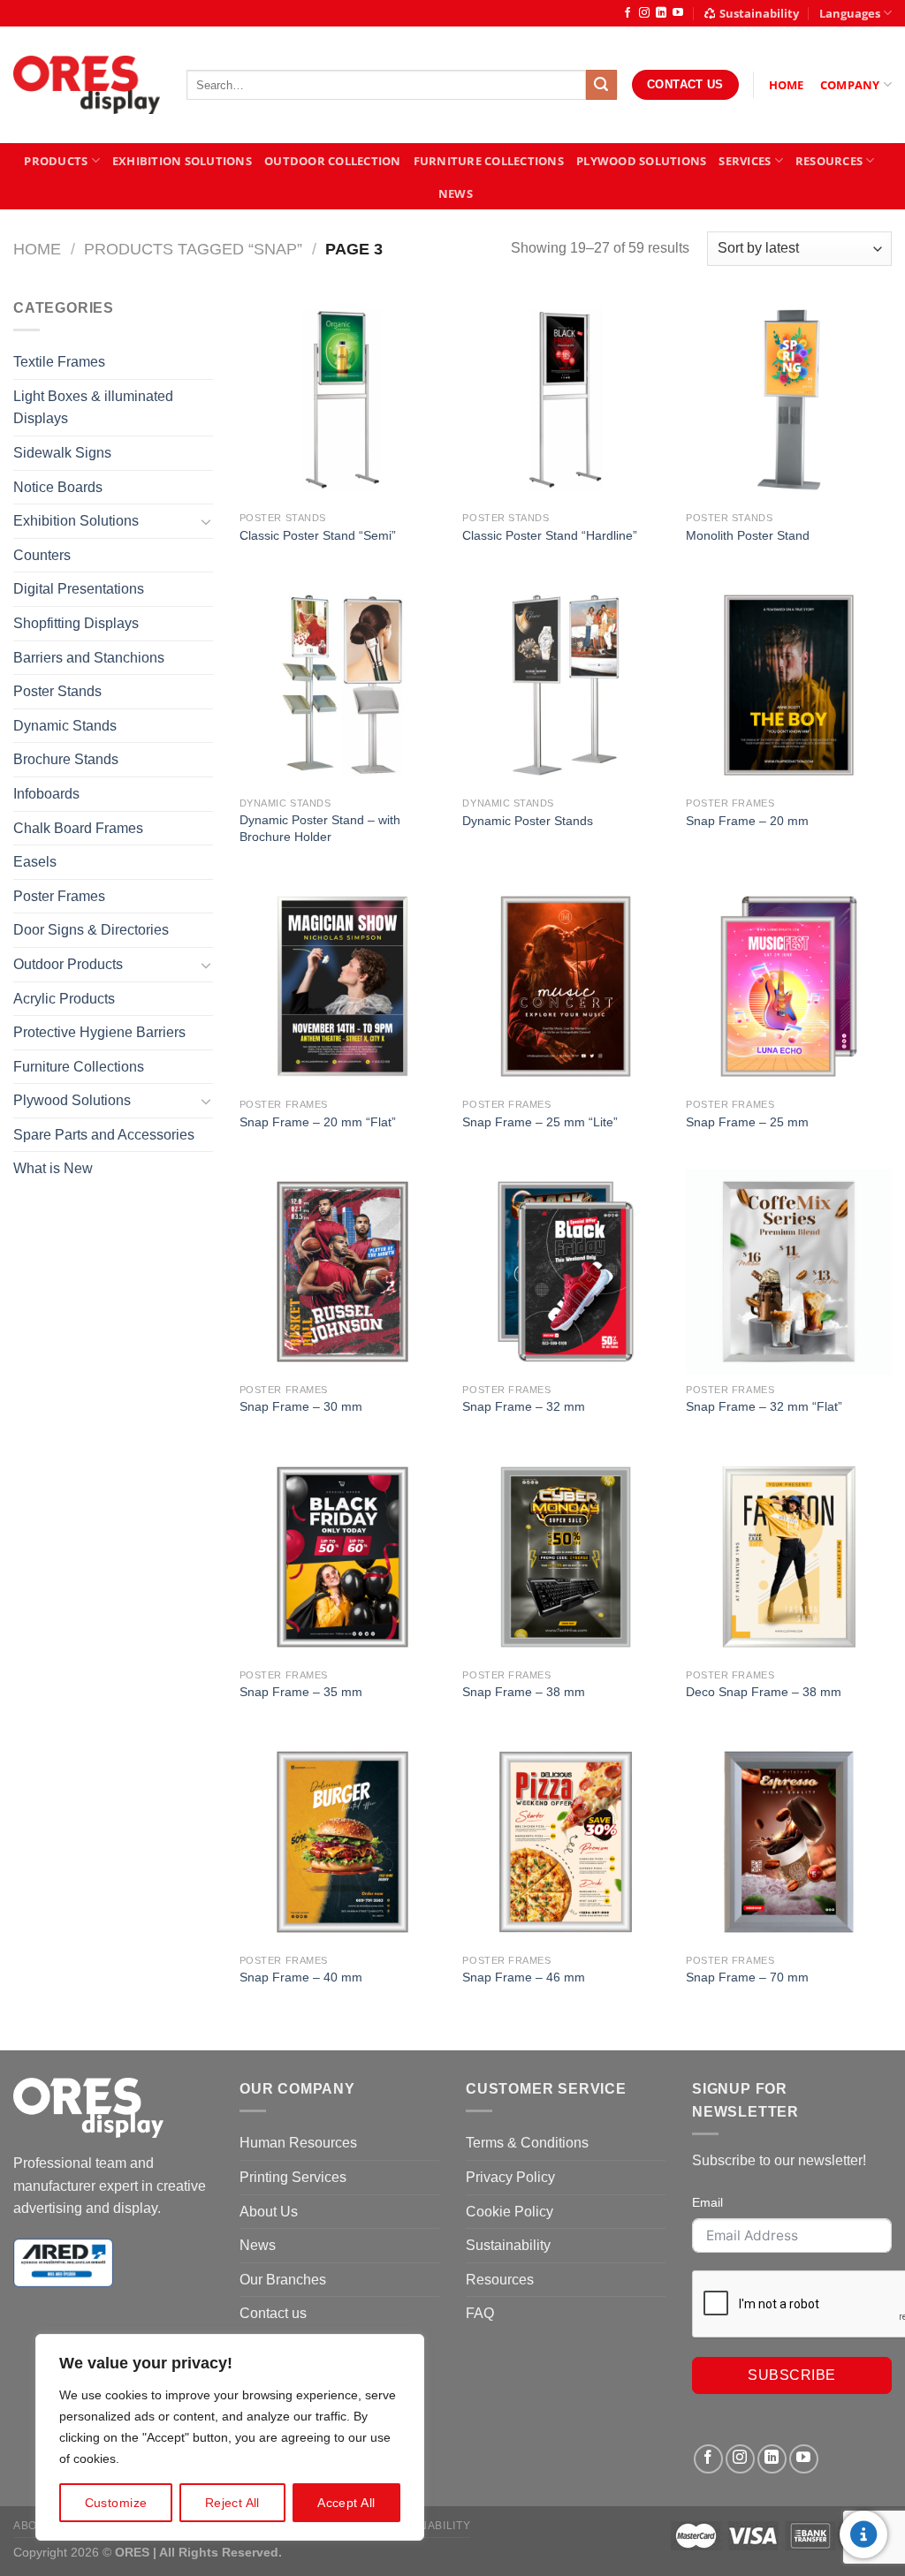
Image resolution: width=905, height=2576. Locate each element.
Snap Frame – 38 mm (524, 1692)
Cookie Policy (510, 2212)
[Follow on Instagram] (644, 13)
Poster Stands (57, 691)
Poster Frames (59, 896)
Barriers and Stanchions (89, 658)
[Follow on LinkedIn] (661, 13)
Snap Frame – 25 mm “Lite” (540, 1122)
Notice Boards (58, 487)
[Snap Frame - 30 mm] (342, 1272)
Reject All (232, 2503)
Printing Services (293, 2177)
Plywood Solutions (641, 161)
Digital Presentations (79, 589)
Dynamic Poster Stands (528, 821)
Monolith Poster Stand (748, 535)
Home (37, 249)
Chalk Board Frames (78, 828)
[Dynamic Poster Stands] (565, 685)
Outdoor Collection (333, 161)
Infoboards (46, 794)
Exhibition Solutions (182, 161)
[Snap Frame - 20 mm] (789, 685)
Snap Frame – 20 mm (747, 821)
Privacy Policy (510, 2177)
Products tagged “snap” (193, 249)
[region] (230, 2437)
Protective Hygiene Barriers (99, 1032)
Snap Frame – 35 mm (301, 1692)
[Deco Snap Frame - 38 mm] (789, 1557)
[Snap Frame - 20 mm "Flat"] (342, 986)
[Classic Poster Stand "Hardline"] (565, 400)
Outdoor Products (68, 964)
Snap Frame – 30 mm (301, 1406)
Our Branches (283, 2280)
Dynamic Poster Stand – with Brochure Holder (320, 828)
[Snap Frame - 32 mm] (565, 1272)
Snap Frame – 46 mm (524, 1977)
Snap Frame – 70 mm (747, 1977)
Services (745, 161)
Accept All (346, 2503)
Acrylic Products (64, 999)
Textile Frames (59, 362)
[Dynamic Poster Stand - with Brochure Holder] (342, 685)
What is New (53, 1168)
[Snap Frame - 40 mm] (342, 1841)
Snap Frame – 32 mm (524, 1406)
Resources (829, 161)
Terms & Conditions (527, 2143)
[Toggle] (206, 521)
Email (707, 2202)
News (456, 193)
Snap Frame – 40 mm (301, 1977)
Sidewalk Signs (62, 453)
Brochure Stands (66, 759)
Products (56, 161)
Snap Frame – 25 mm (747, 1122)
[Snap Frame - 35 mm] (342, 1557)
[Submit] (601, 85)
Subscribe (791, 2375)
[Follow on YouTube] (678, 13)
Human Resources (298, 2143)
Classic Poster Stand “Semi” (318, 535)
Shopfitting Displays (76, 623)
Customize (116, 2503)
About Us (269, 2212)
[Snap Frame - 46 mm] (565, 1841)
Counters (42, 555)
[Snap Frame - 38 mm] (565, 1557)
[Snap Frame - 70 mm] (789, 1841)
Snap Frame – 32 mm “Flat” (764, 1406)
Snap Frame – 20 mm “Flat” (318, 1122)
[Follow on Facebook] (627, 13)
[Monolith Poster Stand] (789, 400)
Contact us (273, 2313)
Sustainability (759, 13)
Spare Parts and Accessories (104, 1135)
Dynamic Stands (65, 726)
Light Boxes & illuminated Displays (93, 408)
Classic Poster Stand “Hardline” (550, 535)
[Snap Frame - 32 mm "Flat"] (789, 1272)
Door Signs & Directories (91, 930)
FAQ (480, 2313)
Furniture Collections (489, 161)
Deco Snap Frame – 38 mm (764, 1692)
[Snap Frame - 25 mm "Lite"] (565, 986)
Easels (35, 862)
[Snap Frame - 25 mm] (789, 986)
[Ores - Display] (87, 85)
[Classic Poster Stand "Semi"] (342, 400)
